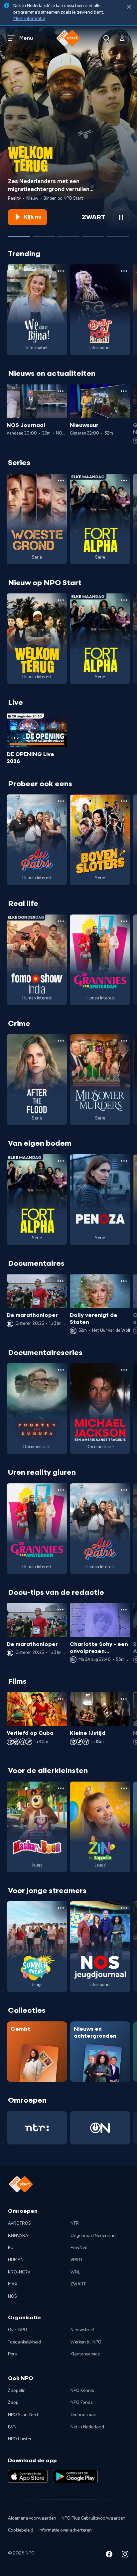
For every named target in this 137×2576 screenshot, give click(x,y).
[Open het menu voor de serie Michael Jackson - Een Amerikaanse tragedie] (124, 1370)
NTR (75, 2223)
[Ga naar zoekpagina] (106, 38)
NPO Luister (20, 2439)
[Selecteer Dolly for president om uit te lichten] (44, 234)
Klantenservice (85, 2354)
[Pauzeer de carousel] (121, 217)
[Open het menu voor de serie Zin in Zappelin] (124, 1788)
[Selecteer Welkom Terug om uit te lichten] (19, 234)
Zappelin (17, 2391)
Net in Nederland (87, 2427)
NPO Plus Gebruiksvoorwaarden (93, 2518)
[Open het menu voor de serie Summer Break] (61, 1908)
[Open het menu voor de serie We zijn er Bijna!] (61, 271)
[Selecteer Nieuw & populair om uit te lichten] (118, 234)
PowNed (79, 2248)
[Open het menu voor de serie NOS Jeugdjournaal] (124, 1908)
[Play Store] (75, 2476)
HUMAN (16, 2260)
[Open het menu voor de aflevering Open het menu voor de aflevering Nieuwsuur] (124, 391)
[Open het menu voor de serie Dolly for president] (124, 271)
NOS (12, 2296)
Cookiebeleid (21, 2530)
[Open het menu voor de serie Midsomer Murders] (124, 1041)
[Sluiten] (129, 7)
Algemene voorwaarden (32, 2518)
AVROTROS (19, 2223)
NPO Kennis (82, 2391)
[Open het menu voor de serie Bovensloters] (124, 801)
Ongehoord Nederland (93, 2236)
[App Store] (28, 2476)
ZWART (78, 2284)
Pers (12, 2354)
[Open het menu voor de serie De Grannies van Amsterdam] (124, 921)
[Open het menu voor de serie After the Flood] (61, 1041)
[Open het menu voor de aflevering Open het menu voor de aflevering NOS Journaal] (61, 391)
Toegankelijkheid (24, 2342)
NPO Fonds (81, 2403)
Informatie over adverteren (65, 2530)
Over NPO (18, 2330)
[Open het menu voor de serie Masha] (61, 1788)
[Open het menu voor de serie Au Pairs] (61, 801)
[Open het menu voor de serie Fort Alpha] (124, 480)
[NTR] (37, 2128)
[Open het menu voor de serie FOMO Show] (61, 921)
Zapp (13, 2403)
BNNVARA (18, 2236)
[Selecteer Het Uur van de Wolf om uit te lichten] (68, 234)
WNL (75, 2272)
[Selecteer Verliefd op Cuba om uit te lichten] (93, 234)
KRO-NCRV (19, 2272)
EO (11, 2248)
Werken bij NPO (86, 2342)
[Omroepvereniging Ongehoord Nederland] (100, 2128)
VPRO (76, 2260)
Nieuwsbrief (82, 2330)
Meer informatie (29, 19)
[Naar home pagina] (68, 38)
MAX (13, 2284)
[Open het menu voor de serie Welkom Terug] (61, 600)
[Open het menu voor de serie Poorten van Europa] (61, 1370)
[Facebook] (109, 2555)
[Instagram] (125, 2555)
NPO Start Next (23, 2415)
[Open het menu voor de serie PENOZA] (124, 1161)
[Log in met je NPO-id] (122, 38)
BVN (12, 2427)
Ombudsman (83, 2415)
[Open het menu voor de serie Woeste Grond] (61, 480)
